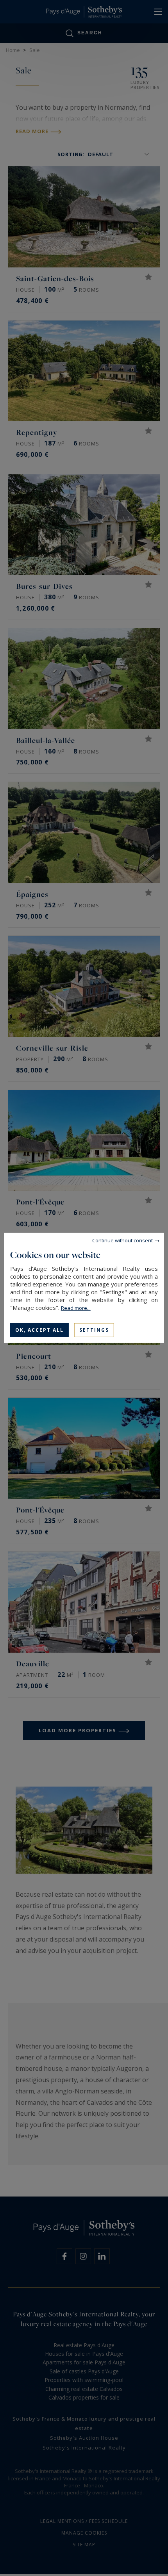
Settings (94, 1330)
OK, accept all (39, 1330)
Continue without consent (122, 1240)
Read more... (76, 1308)
